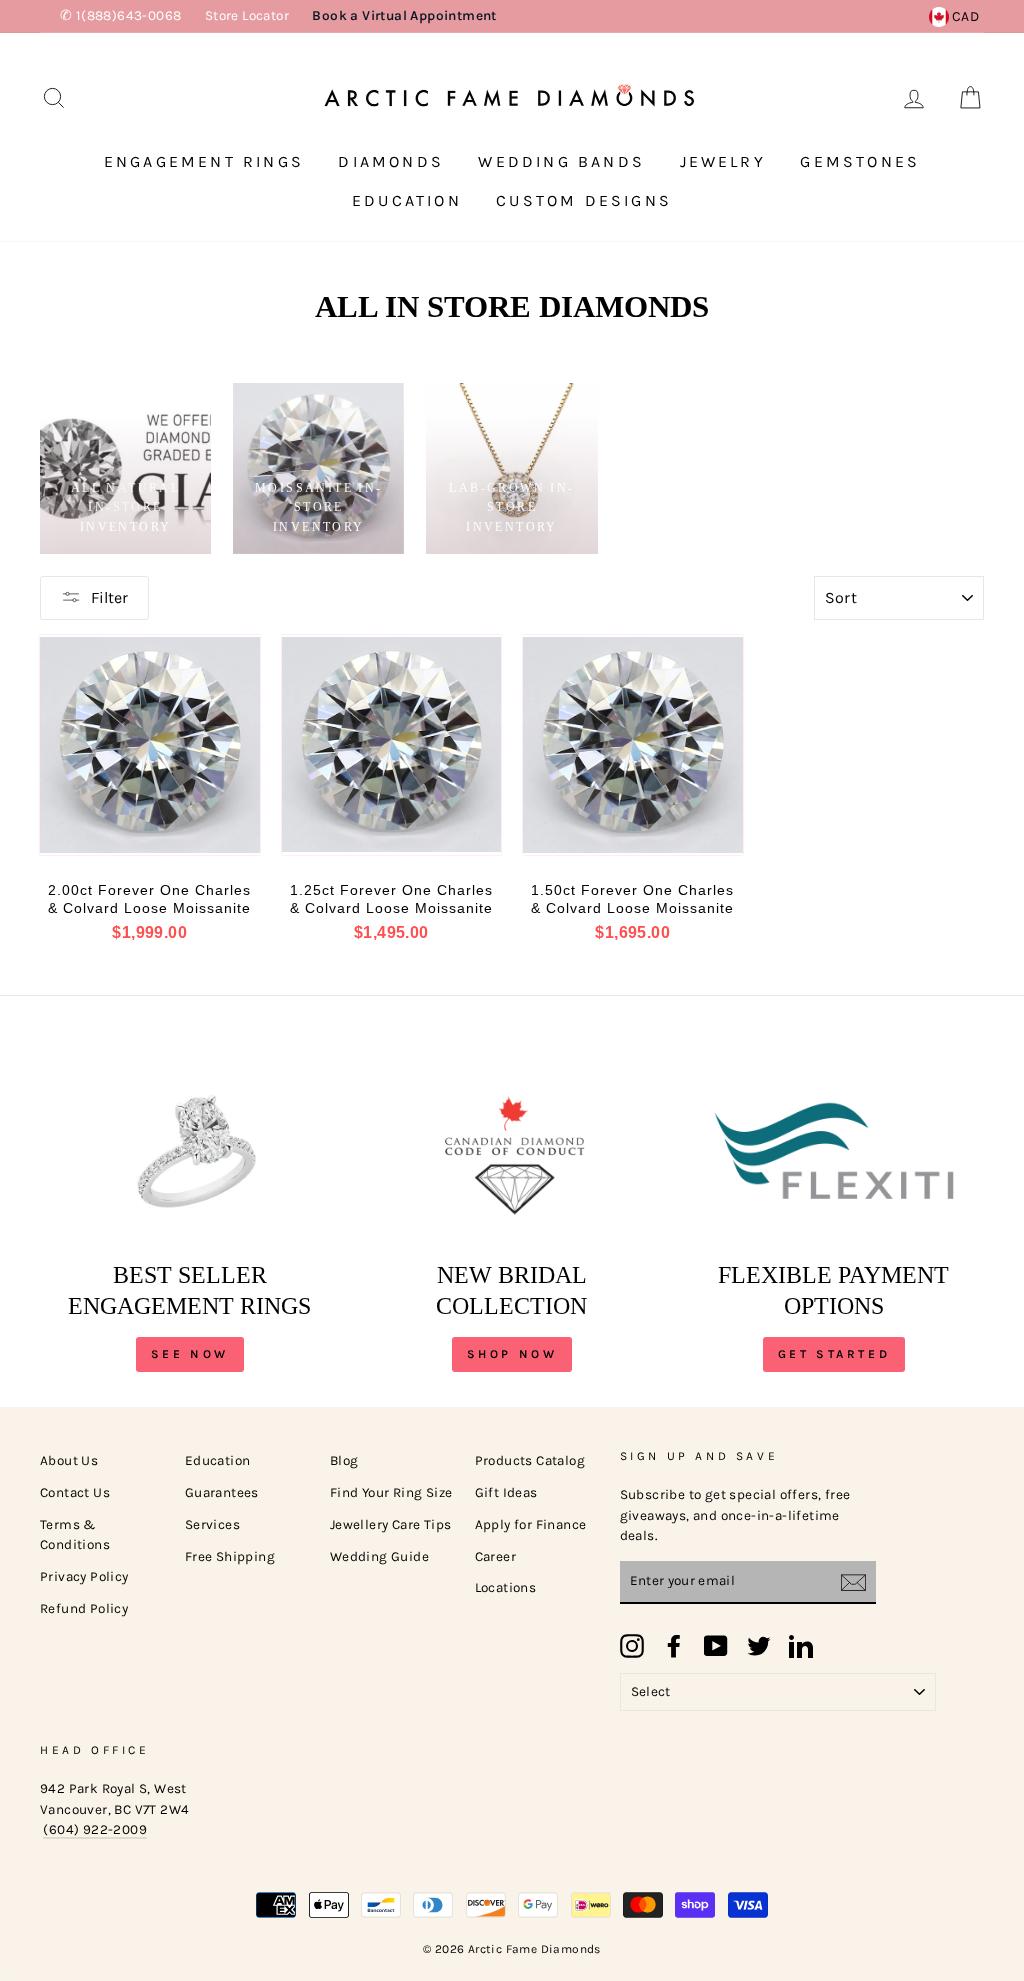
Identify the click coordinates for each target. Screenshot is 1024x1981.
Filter (109, 597)
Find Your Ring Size (391, 1492)
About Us (69, 1460)
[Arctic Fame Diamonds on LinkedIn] (801, 1646)
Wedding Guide (379, 1556)
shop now (512, 1354)
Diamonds (391, 161)
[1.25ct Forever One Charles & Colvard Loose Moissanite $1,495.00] (392, 745)
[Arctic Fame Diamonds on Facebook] (674, 1646)
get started (834, 1354)
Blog (344, 1460)
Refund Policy (84, 1608)
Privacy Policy (84, 1576)
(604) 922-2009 (95, 1829)
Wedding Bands (561, 161)
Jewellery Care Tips (391, 1524)
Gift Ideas (506, 1492)
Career (495, 1556)
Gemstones (860, 161)
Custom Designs (584, 200)
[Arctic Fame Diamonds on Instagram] (632, 1646)
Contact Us (75, 1492)
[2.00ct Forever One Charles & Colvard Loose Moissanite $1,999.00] (150, 745)
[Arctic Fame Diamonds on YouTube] (716, 1646)
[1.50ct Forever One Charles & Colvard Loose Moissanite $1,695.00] (633, 745)
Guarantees (222, 1492)
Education (407, 200)
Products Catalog (530, 1460)
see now (190, 1354)
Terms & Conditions (75, 1534)
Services (212, 1524)
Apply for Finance (531, 1524)
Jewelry (723, 161)
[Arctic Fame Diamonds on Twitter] (759, 1646)
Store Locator (247, 15)
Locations (506, 1587)
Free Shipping (230, 1556)
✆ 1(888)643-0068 (120, 15)
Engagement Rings (204, 161)
